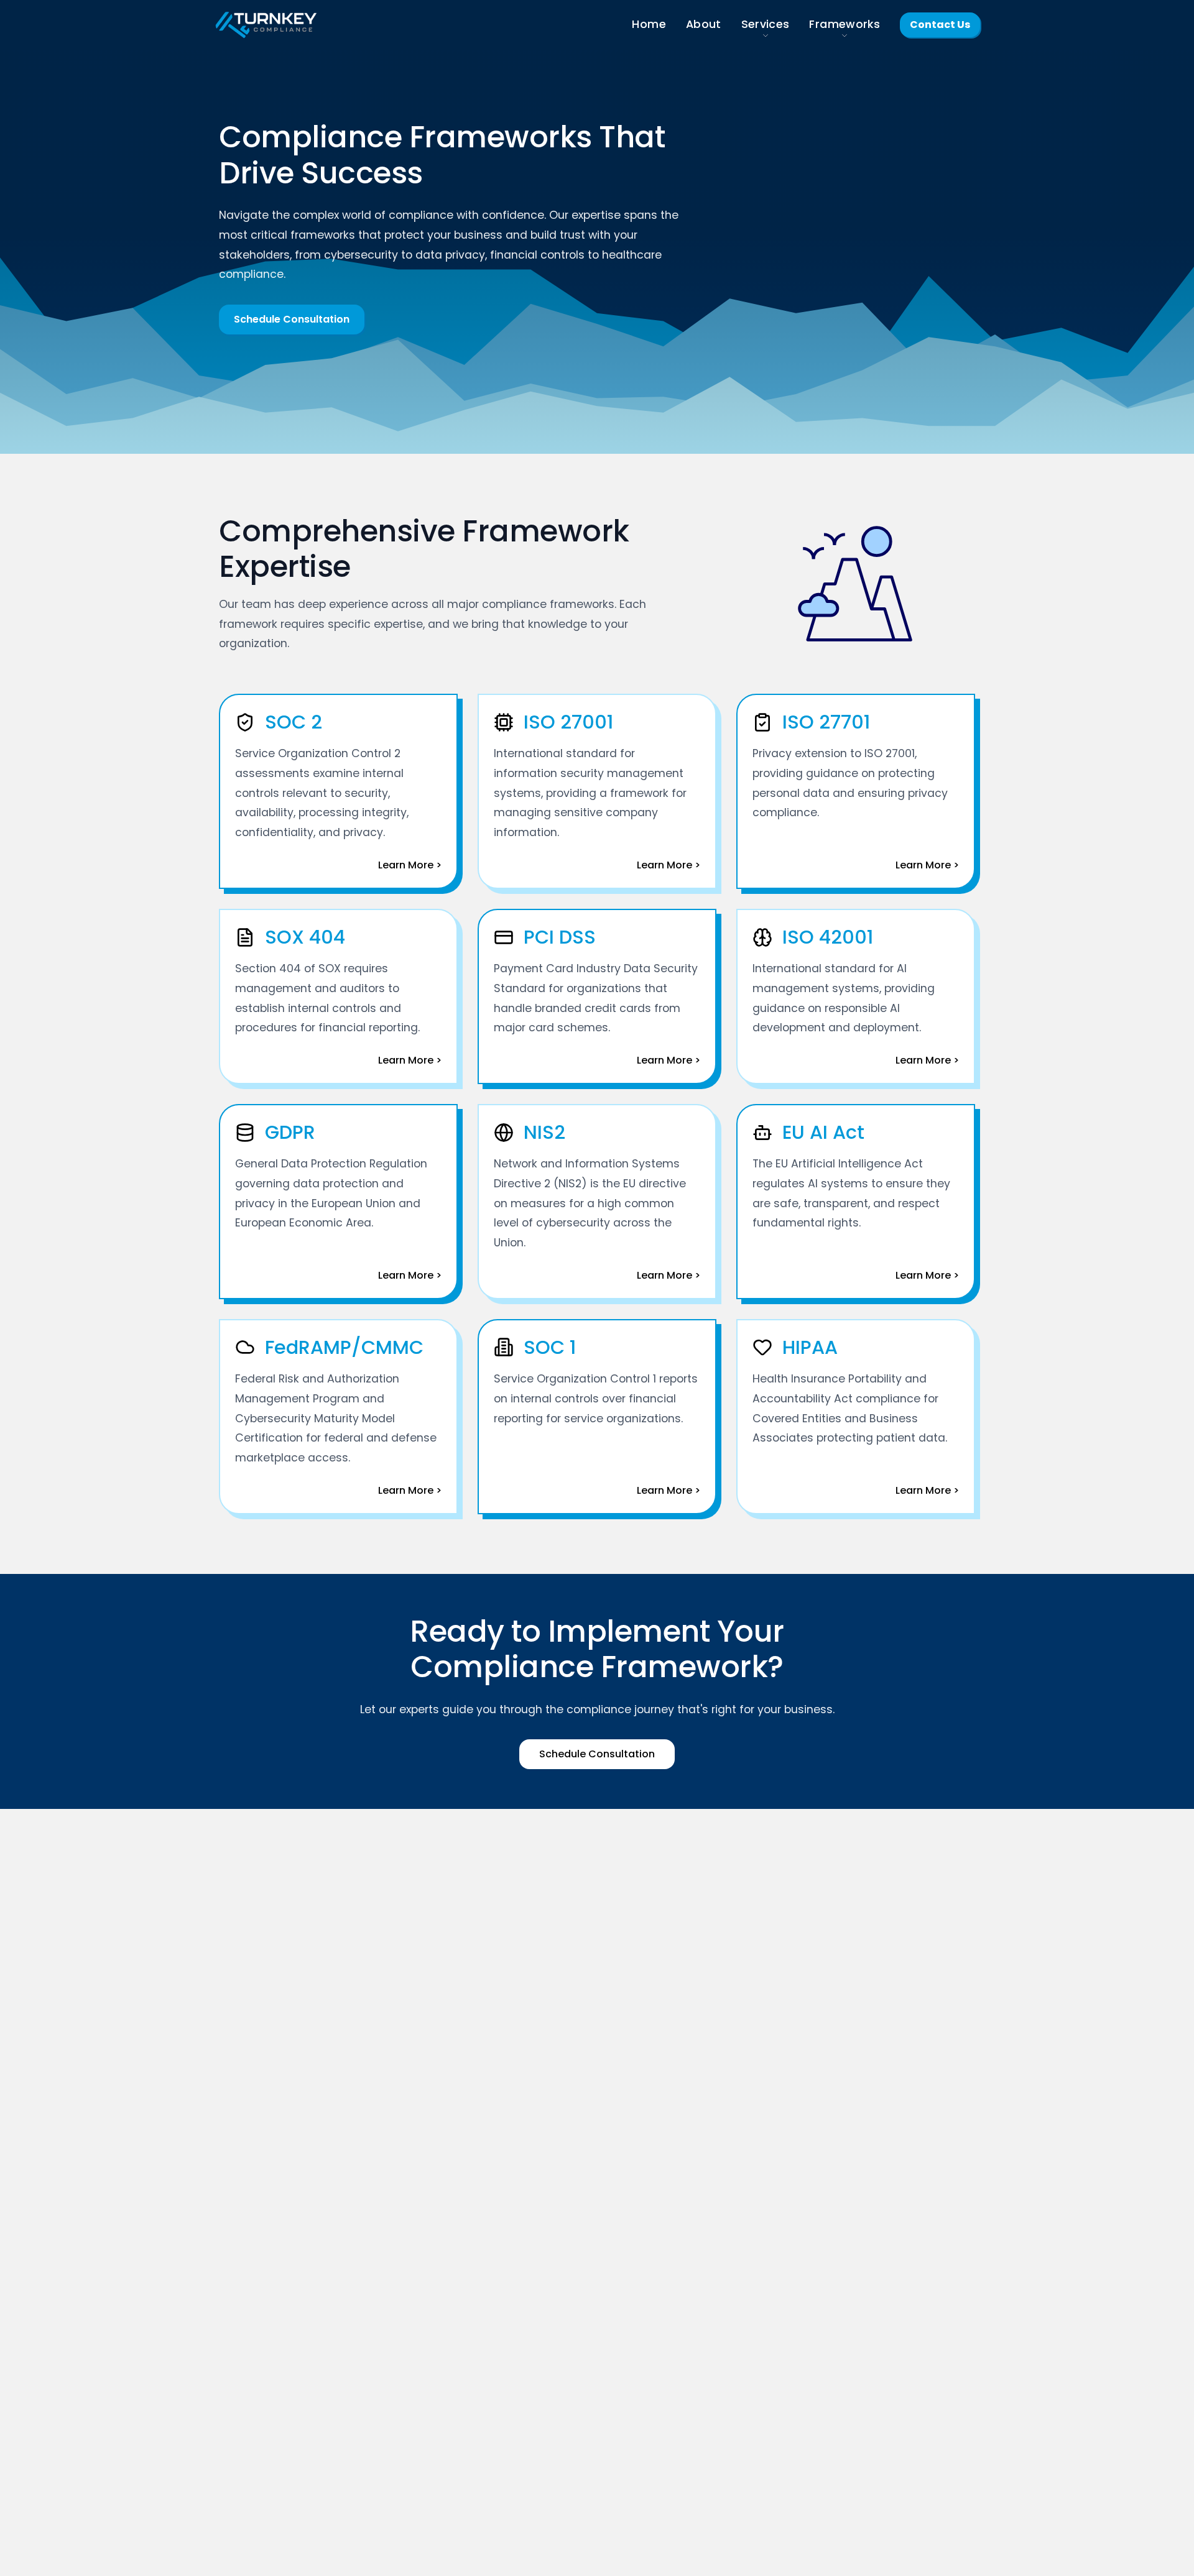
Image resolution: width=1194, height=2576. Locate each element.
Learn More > (410, 865)
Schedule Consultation (292, 319)
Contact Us (940, 25)
